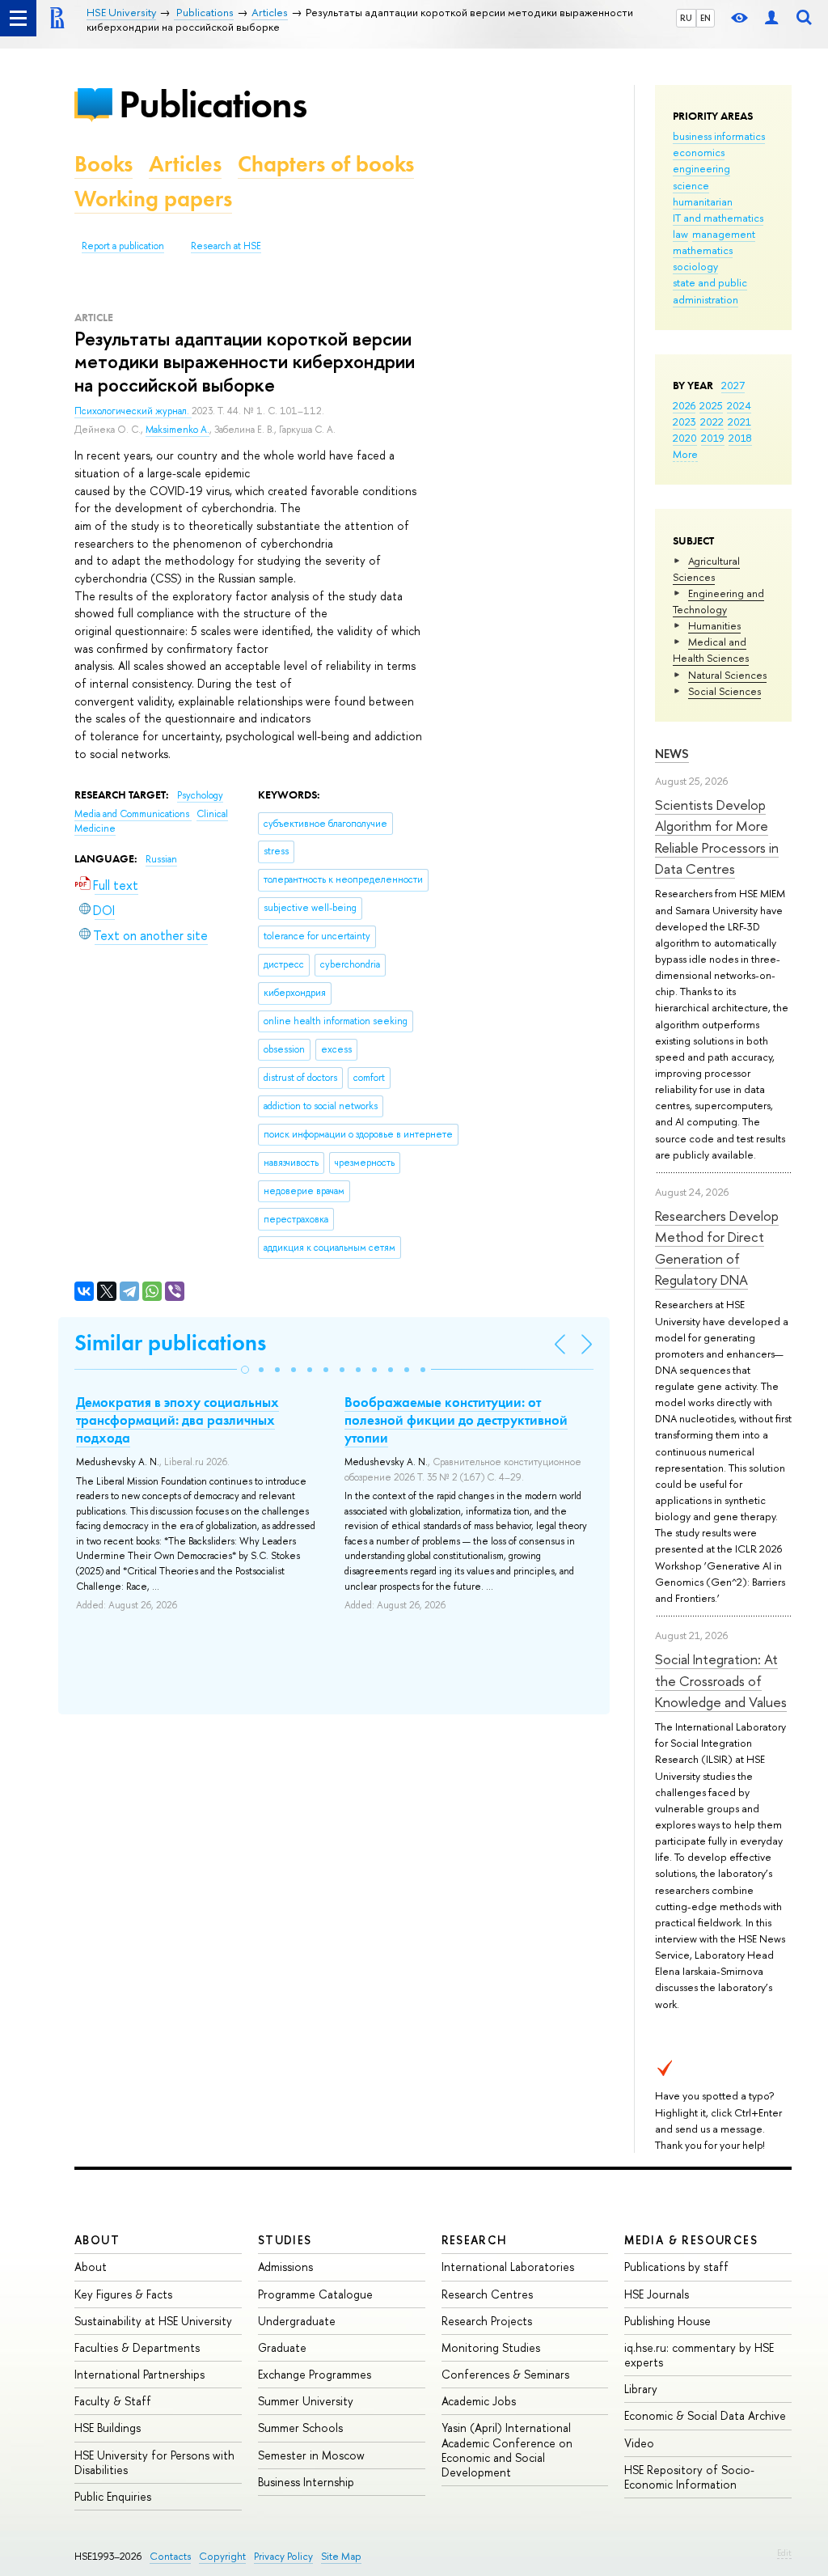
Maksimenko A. (177, 430)
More (685, 454)
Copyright (222, 2556)
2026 (684, 405)
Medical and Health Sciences (711, 650)
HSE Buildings (108, 2428)
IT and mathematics (718, 218)
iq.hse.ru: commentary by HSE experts (699, 2355)
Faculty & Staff (113, 2401)
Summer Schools (300, 2428)
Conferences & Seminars (505, 2374)
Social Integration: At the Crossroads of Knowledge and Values (721, 1680)
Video (639, 2443)
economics (699, 152)
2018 (740, 438)
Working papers (153, 199)
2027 (733, 385)
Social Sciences (724, 691)
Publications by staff (676, 2267)
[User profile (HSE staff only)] (771, 18)
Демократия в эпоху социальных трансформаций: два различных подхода (177, 1420)
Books (103, 164)
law (680, 234)
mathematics (703, 250)
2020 (685, 438)
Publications (213, 104)
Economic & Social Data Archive (705, 2415)
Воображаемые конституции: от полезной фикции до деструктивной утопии (456, 1420)
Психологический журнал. (133, 411)
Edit (784, 2553)
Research (475, 2240)
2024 (739, 405)
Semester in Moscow (311, 2455)
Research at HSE (226, 246)
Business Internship (306, 2482)
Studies (285, 2240)
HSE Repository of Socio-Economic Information (689, 2477)
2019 (713, 438)
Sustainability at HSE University (153, 2321)
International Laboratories (508, 2267)
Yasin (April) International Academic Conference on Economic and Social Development (507, 2450)
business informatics (719, 136)
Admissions (285, 2267)
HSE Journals (657, 2294)
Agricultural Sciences (706, 569)
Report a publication (123, 246)
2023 (684, 422)
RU (686, 18)
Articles (185, 164)
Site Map (341, 2556)
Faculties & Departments (137, 2347)
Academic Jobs (479, 2401)
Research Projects (487, 2321)
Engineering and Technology (718, 601)
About (97, 2240)
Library (641, 2389)
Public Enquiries (113, 2496)
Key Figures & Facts (123, 2294)
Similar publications (170, 1343)
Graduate (282, 2347)
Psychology (200, 795)
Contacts (170, 2556)
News (672, 754)
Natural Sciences (727, 675)
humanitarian (703, 201)
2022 (712, 422)
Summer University (306, 2401)
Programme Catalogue (315, 2294)
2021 (739, 422)
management (724, 234)
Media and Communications (133, 814)
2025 (711, 405)
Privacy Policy (283, 2556)
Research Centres (487, 2294)
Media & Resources (691, 2240)
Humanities (714, 625)
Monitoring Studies (491, 2347)
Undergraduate (297, 2321)
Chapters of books (326, 164)
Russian (161, 859)
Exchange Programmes (315, 2374)
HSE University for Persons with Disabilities (154, 2462)
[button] (245, 1370)
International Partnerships (139, 2374)
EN (705, 18)
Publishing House (667, 2321)
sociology (695, 266)
